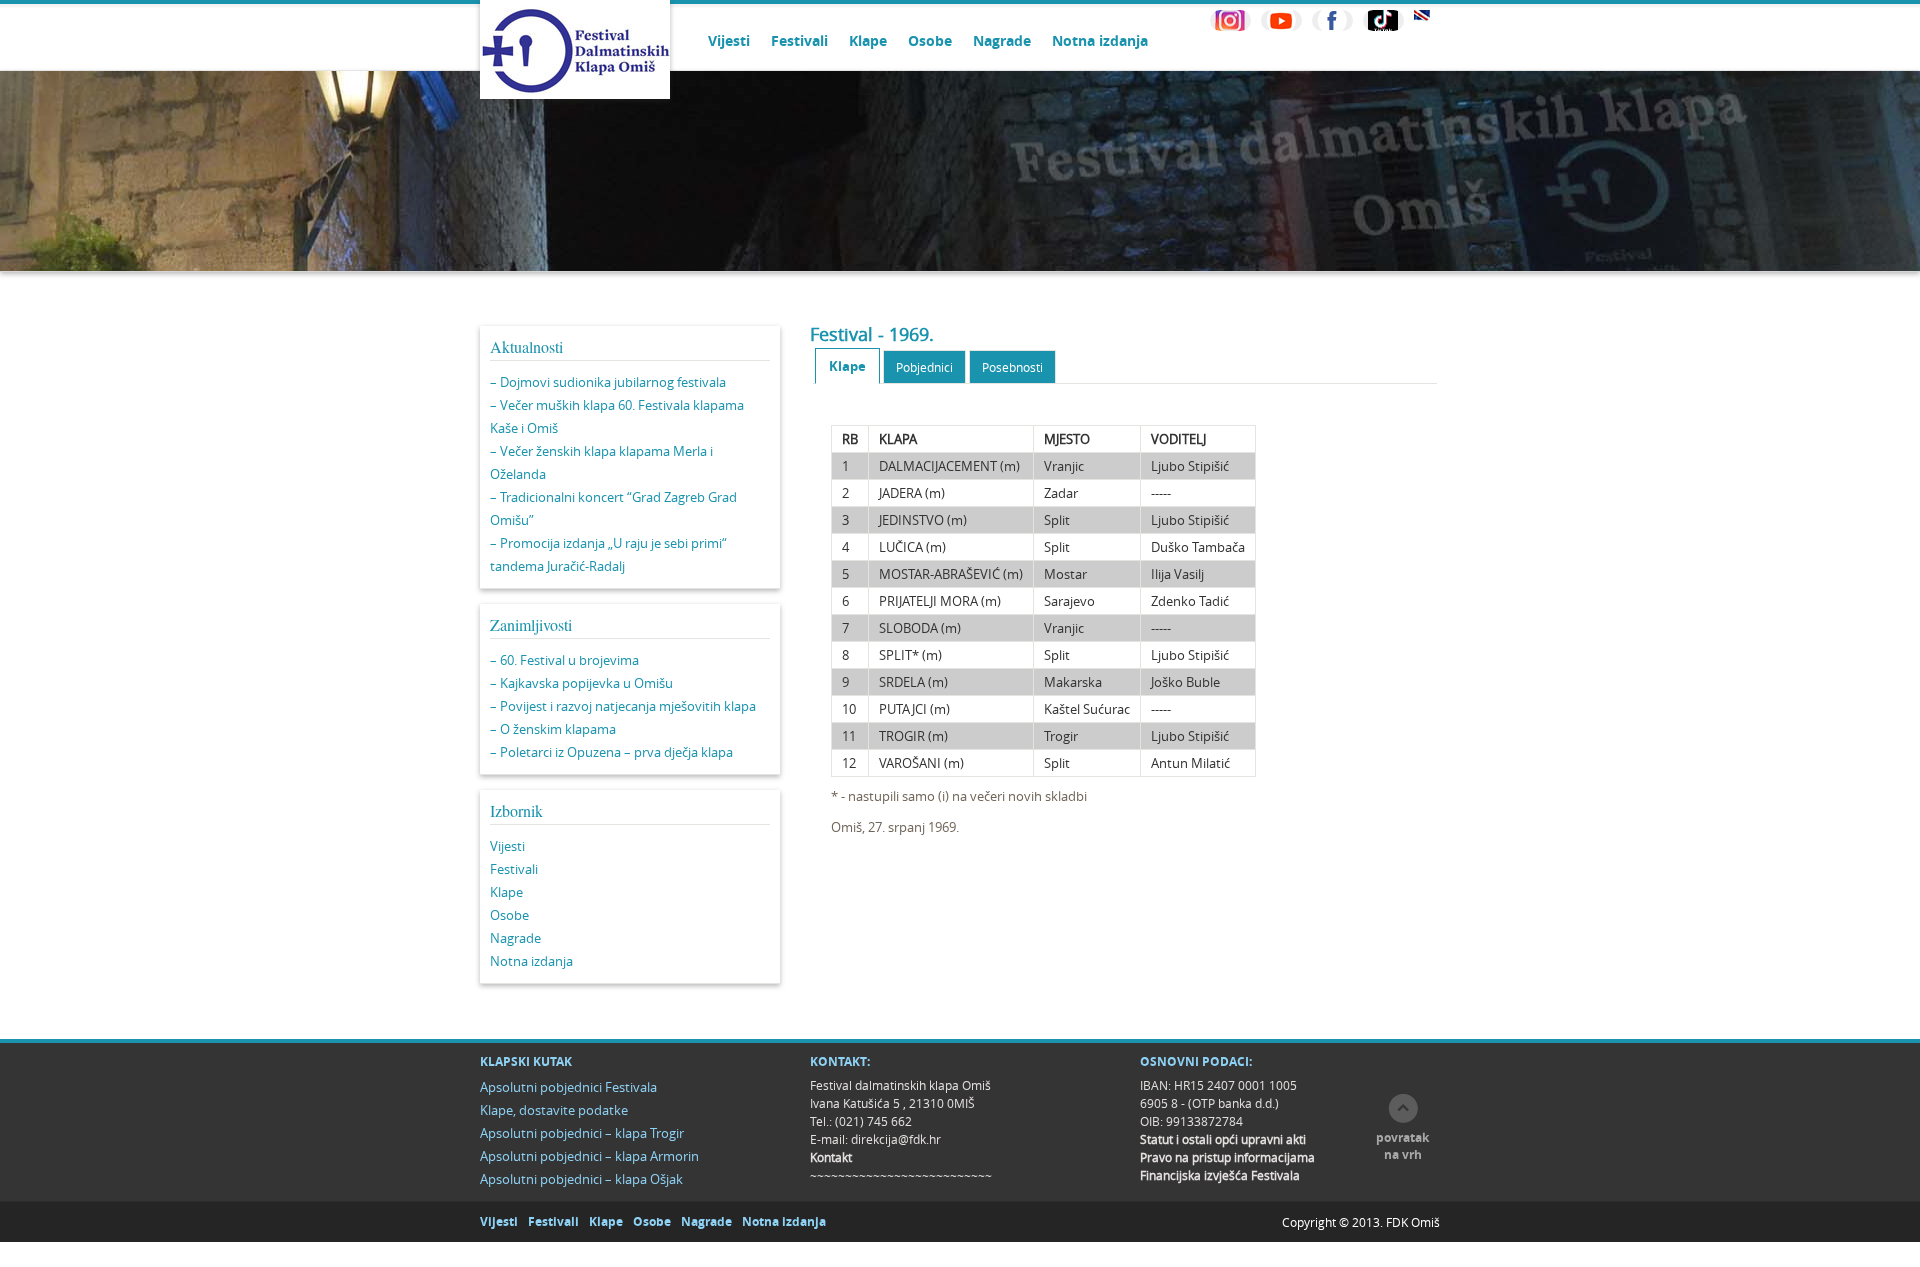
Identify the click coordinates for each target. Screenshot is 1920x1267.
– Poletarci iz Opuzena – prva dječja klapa (611, 752)
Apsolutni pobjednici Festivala (568, 1087)
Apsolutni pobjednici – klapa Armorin (589, 1156)
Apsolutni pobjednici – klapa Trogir (582, 1133)
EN (1422, 15)
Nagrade (1002, 40)
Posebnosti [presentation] (1012, 367)
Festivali (799, 40)
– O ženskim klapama (553, 729)
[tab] (847, 366)
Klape (868, 40)
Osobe (930, 40)
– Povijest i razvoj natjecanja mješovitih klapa (623, 706)
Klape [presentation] (847, 366)
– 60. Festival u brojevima (564, 660)
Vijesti (729, 40)
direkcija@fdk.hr (896, 1139)
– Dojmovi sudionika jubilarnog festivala (608, 382)
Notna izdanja (1100, 40)
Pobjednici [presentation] (924, 367)
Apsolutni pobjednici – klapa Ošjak (581, 1179)
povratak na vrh (1402, 1146)
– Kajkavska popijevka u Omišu (581, 683)
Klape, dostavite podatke (554, 1110)
